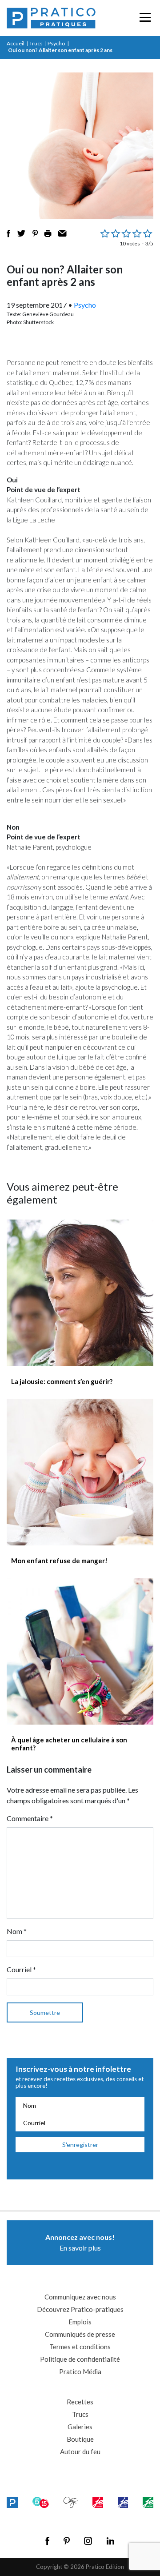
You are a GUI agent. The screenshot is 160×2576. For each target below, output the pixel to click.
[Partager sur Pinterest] (35, 233)
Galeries (80, 2427)
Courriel (21, 1969)
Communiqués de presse (80, 2334)
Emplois (80, 2322)
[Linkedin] (110, 2541)
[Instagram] (88, 2541)
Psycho (56, 43)
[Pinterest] (67, 2541)
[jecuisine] (98, 2502)
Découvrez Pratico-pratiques (80, 2309)
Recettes (80, 2402)
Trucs (36, 43)
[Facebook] (47, 2541)
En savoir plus (80, 2242)
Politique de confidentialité (80, 2359)
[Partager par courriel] (62, 233)
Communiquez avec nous (80, 2297)
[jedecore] (123, 2502)
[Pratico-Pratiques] (51, 18)
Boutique (80, 2439)
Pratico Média (80, 2371)
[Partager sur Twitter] (21, 233)
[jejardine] (148, 2502)
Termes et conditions (80, 2347)
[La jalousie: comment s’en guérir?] (80, 1293)
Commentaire (30, 1818)
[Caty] (71, 2502)
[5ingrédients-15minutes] (41, 2502)
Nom (17, 1931)
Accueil (16, 43)
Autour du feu (80, 2452)
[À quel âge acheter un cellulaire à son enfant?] (80, 1651)
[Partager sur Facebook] (8, 233)
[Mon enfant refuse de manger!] (80, 1472)
